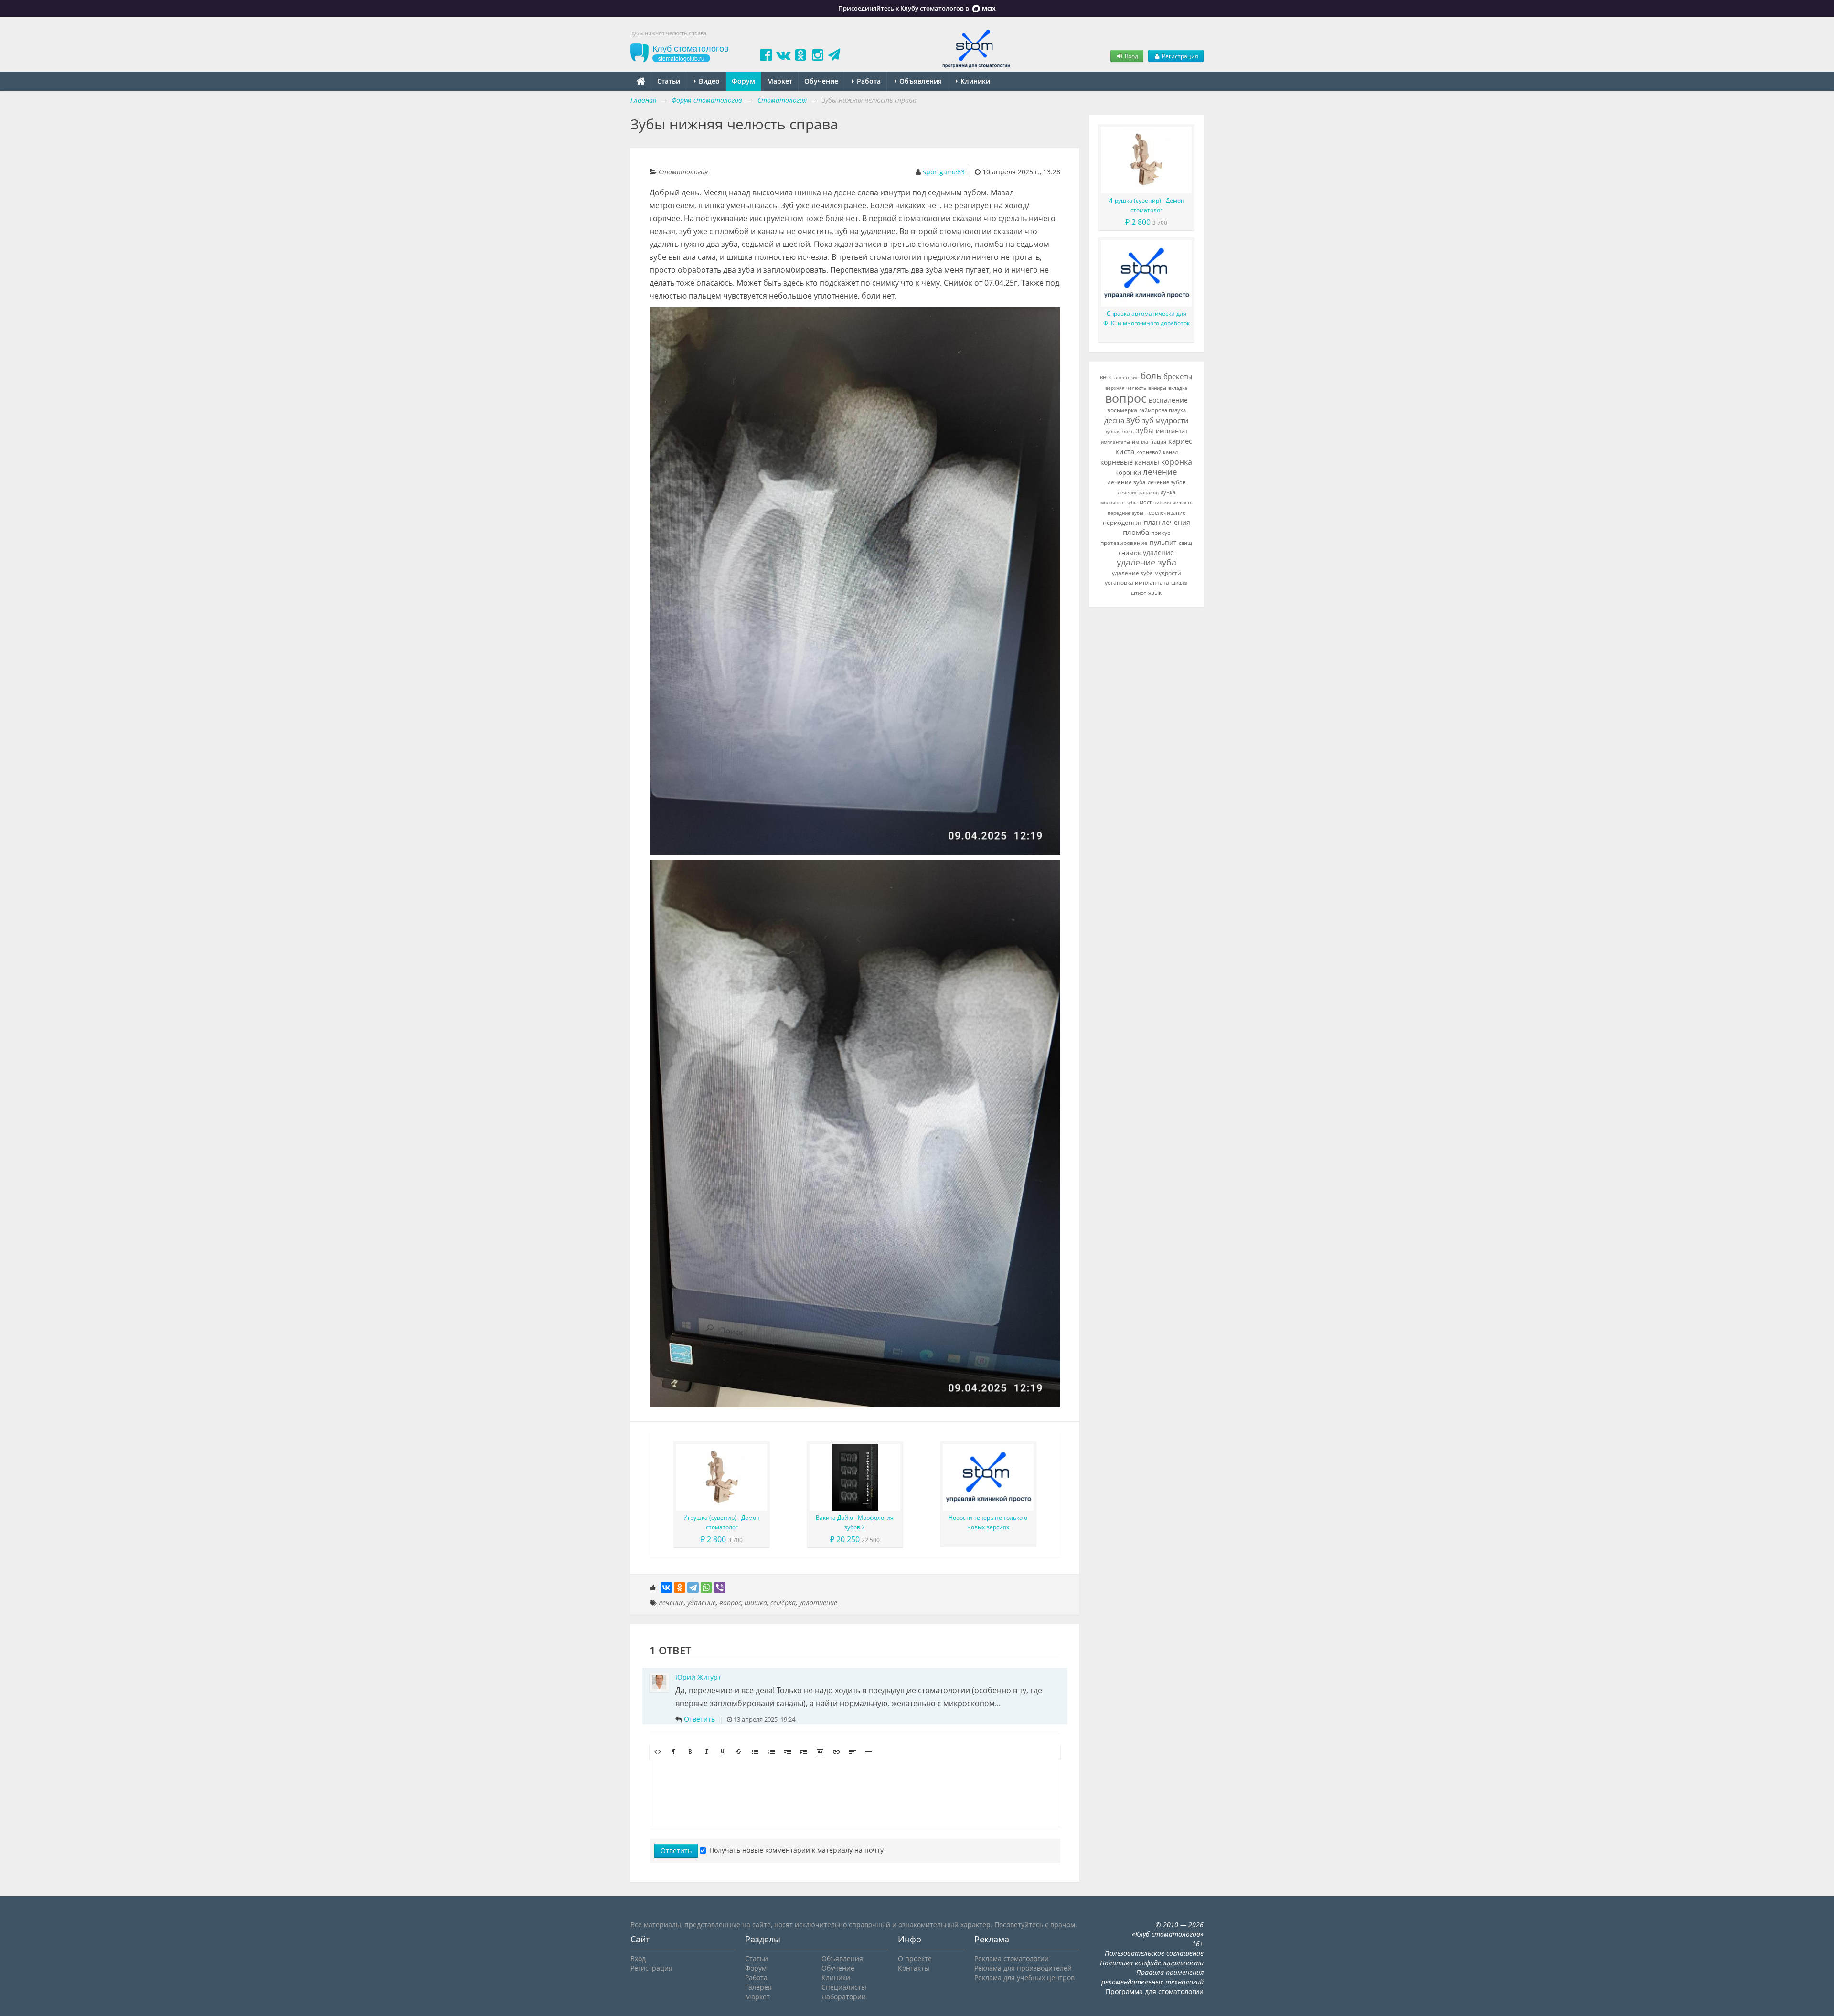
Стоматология (683, 172)
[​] (855, 1793)
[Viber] (720, 1588)
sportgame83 (944, 172)
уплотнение (818, 1603)
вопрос (730, 1603)
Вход (1131, 56)
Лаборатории (844, 1997)
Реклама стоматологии (1012, 1958)
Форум (743, 81)
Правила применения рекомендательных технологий (1152, 1977)
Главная (643, 100)
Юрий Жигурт (698, 1677)
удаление (702, 1603)
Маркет (780, 81)
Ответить (699, 1719)
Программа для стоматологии (1155, 1991)
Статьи (669, 81)
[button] (658, 1752)
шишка (756, 1603)
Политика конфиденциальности (1152, 1963)
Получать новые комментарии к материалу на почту (796, 1850)
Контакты (914, 1968)
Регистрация (1179, 56)
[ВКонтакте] (666, 1588)
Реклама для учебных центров (1024, 1978)
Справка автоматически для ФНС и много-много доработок (1146, 318)
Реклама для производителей (1023, 1968)
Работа (868, 81)
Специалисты (844, 1987)
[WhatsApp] (706, 1588)
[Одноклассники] (680, 1588)
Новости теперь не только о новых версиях (988, 1522)
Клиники (974, 81)
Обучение (821, 81)
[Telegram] (693, 1588)
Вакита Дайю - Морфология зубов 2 (855, 1522)
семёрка (783, 1603)
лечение (671, 1603)
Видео (708, 81)
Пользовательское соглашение (1154, 1953)
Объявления (920, 81)
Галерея (758, 1987)
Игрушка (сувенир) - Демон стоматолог (722, 1522)
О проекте (915, 1958)
